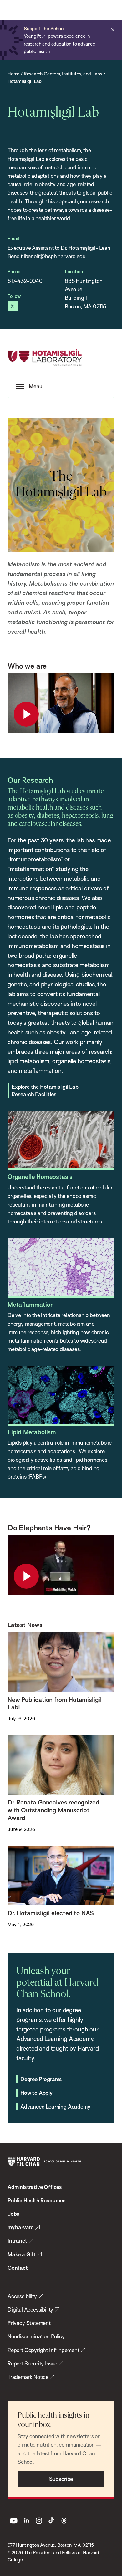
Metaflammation (30, 1305)
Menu (36, 386)
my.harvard (21, 2227)
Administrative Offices (35, 2187)
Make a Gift (22, 2254)
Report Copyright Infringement (43, 2350)
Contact (18, 2268)
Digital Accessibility (30, 2310)
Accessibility (22, 2296)
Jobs (13, 2214)
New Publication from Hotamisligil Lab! (55, 1704)
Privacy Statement (29, 2323)
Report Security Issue (32, 2363)
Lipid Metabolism (32, 1432)
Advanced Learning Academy (55, 2106)
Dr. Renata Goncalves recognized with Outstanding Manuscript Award (53, 1810)
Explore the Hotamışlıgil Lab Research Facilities (45, 1090)
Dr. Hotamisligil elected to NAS (51, 1913)
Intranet (17, 2241)
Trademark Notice (28, 2377)
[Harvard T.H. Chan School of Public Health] (44, 2162)
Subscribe (61, 2479)
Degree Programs (41, 2079)
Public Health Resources (37, 2200)
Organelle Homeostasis (40, 1177)
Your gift (32, 36)
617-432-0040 (25, 281)
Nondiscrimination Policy (36, 2336)
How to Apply (36, 2093)
